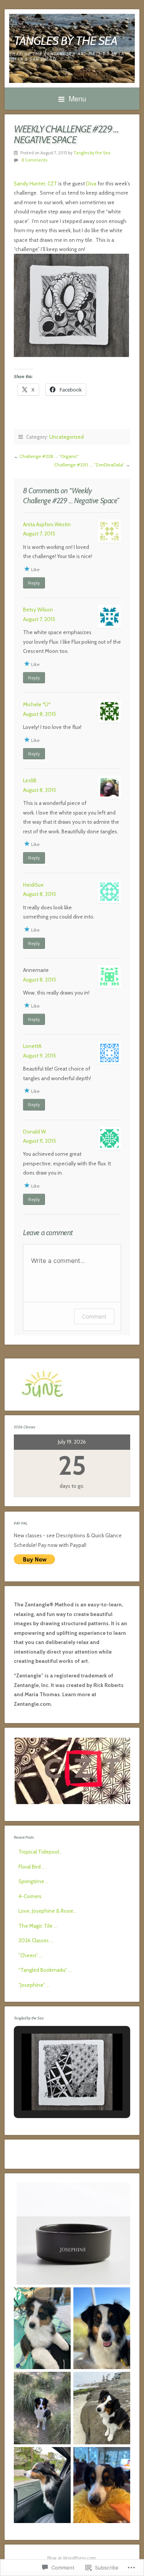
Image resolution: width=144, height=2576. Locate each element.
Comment (94, 1316)
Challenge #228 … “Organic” (49, 456)
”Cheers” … (31, 1955)
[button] (55, 2089)
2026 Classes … (36, 1940)
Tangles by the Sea (92, 153)
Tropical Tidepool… (41, 1852)
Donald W (35, 1132)
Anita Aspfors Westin (47, 524)
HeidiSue (33, 885)
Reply (34, 583)
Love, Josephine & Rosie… (48, 1911)
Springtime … (34, 1881)
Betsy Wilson (38, 610)
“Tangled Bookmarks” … (45, 1970)
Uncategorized (66, 437)
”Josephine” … (34, 1985)
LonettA (32, 1046)
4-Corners (30, 1896)
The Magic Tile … (38, 1926)
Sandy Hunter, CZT (36, 183)
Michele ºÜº (37, 704)
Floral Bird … (32, 1867)
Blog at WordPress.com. (72, 2558)
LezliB (30, 780)
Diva (91, 183)
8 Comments (34, 160)
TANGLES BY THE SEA (65, 40)
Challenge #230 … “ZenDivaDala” (89, 465)
